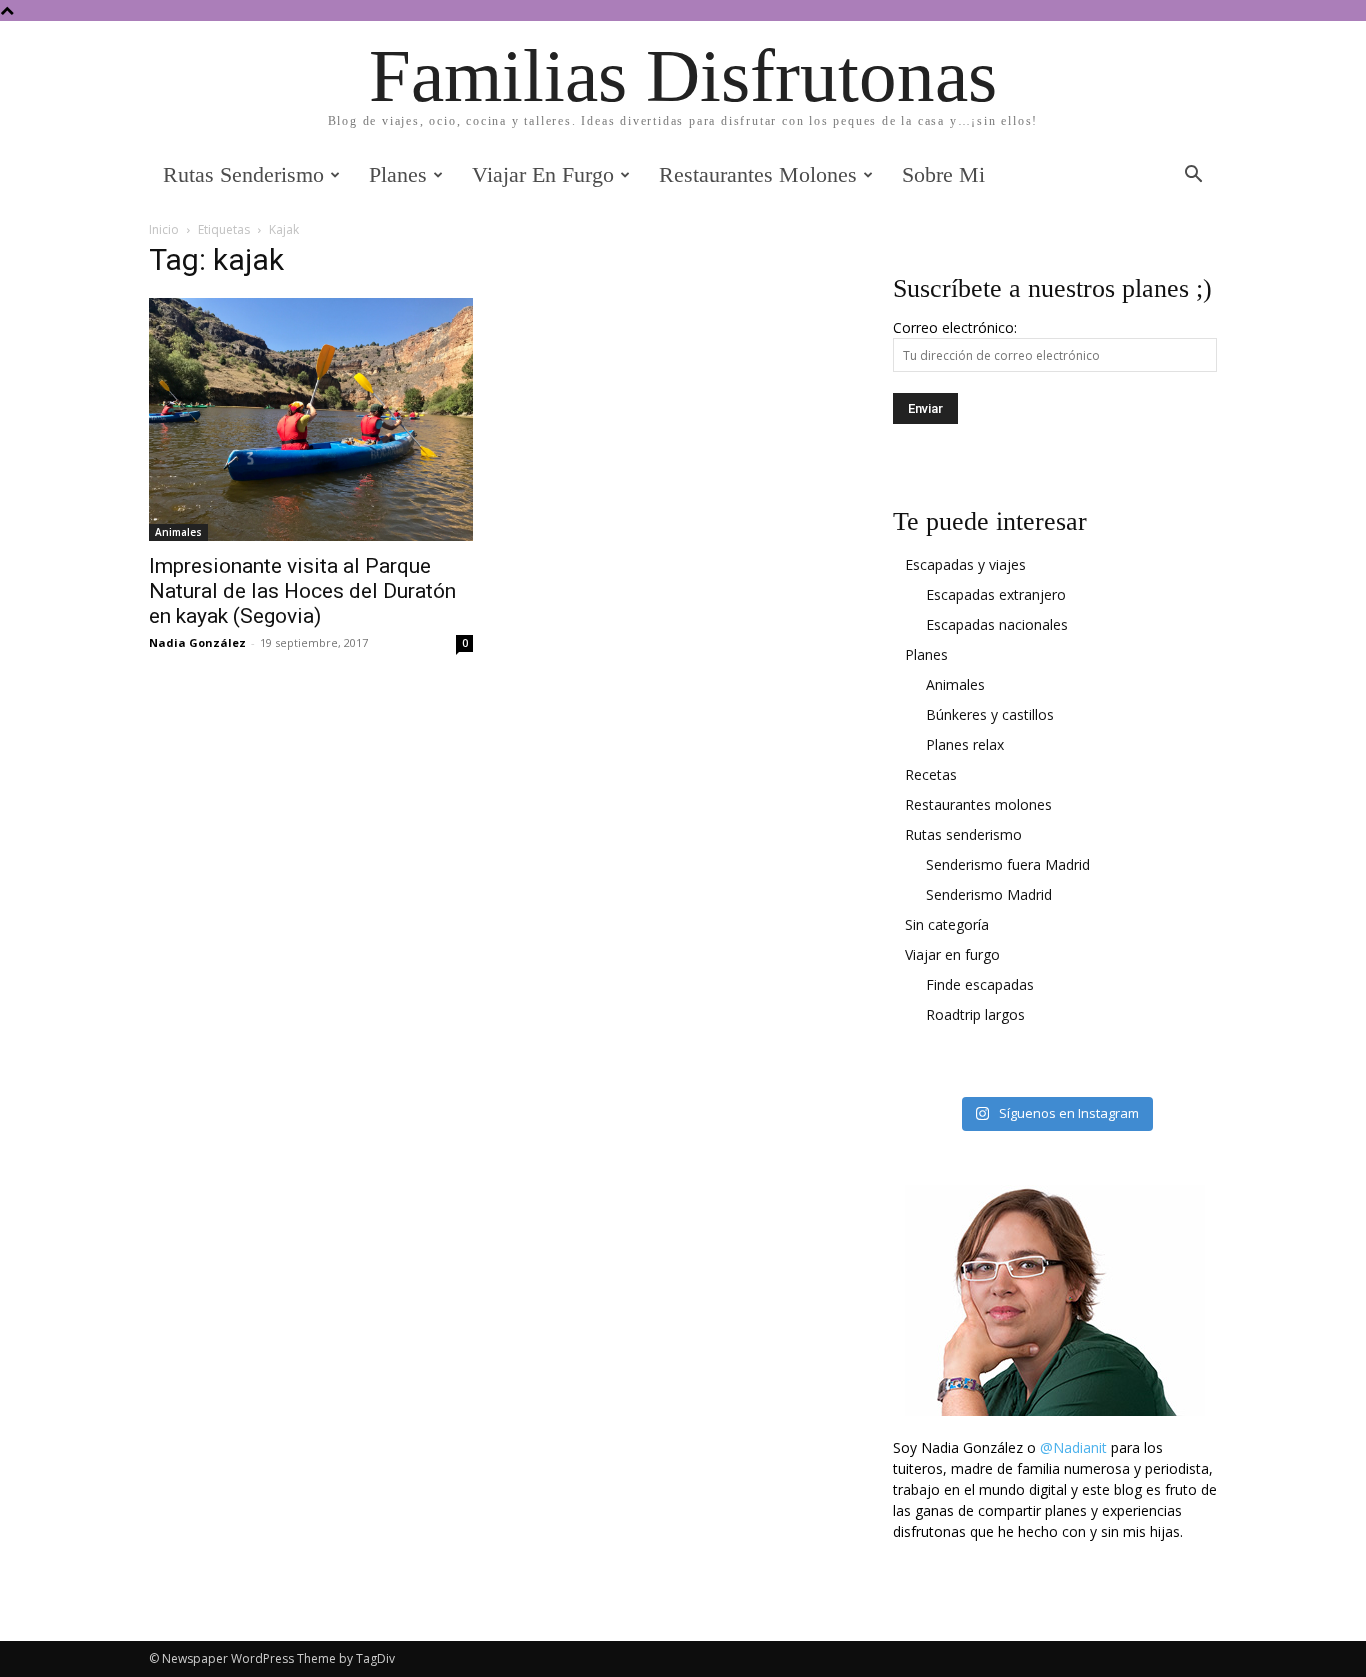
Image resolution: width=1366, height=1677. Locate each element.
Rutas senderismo (243, 174)
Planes (398, 174)
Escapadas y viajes (965, 564)
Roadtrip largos (975, 1014)
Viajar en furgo (543, 174)
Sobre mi (943, 174)
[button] (1193, 176)
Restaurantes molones (758, 174)
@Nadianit (1073, 1447)
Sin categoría (947, 924)
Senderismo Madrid (989, 894)
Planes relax (965, 744)
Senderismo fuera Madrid (1008, 864)
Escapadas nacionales (997, 624)
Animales (178, 532)
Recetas (931, 774)
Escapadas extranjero (996, 594)
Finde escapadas (980, 984)
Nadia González (197, 642)
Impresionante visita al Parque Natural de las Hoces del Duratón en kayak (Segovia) (302, 591)
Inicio (164, 229)
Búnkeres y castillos (990, 714)
